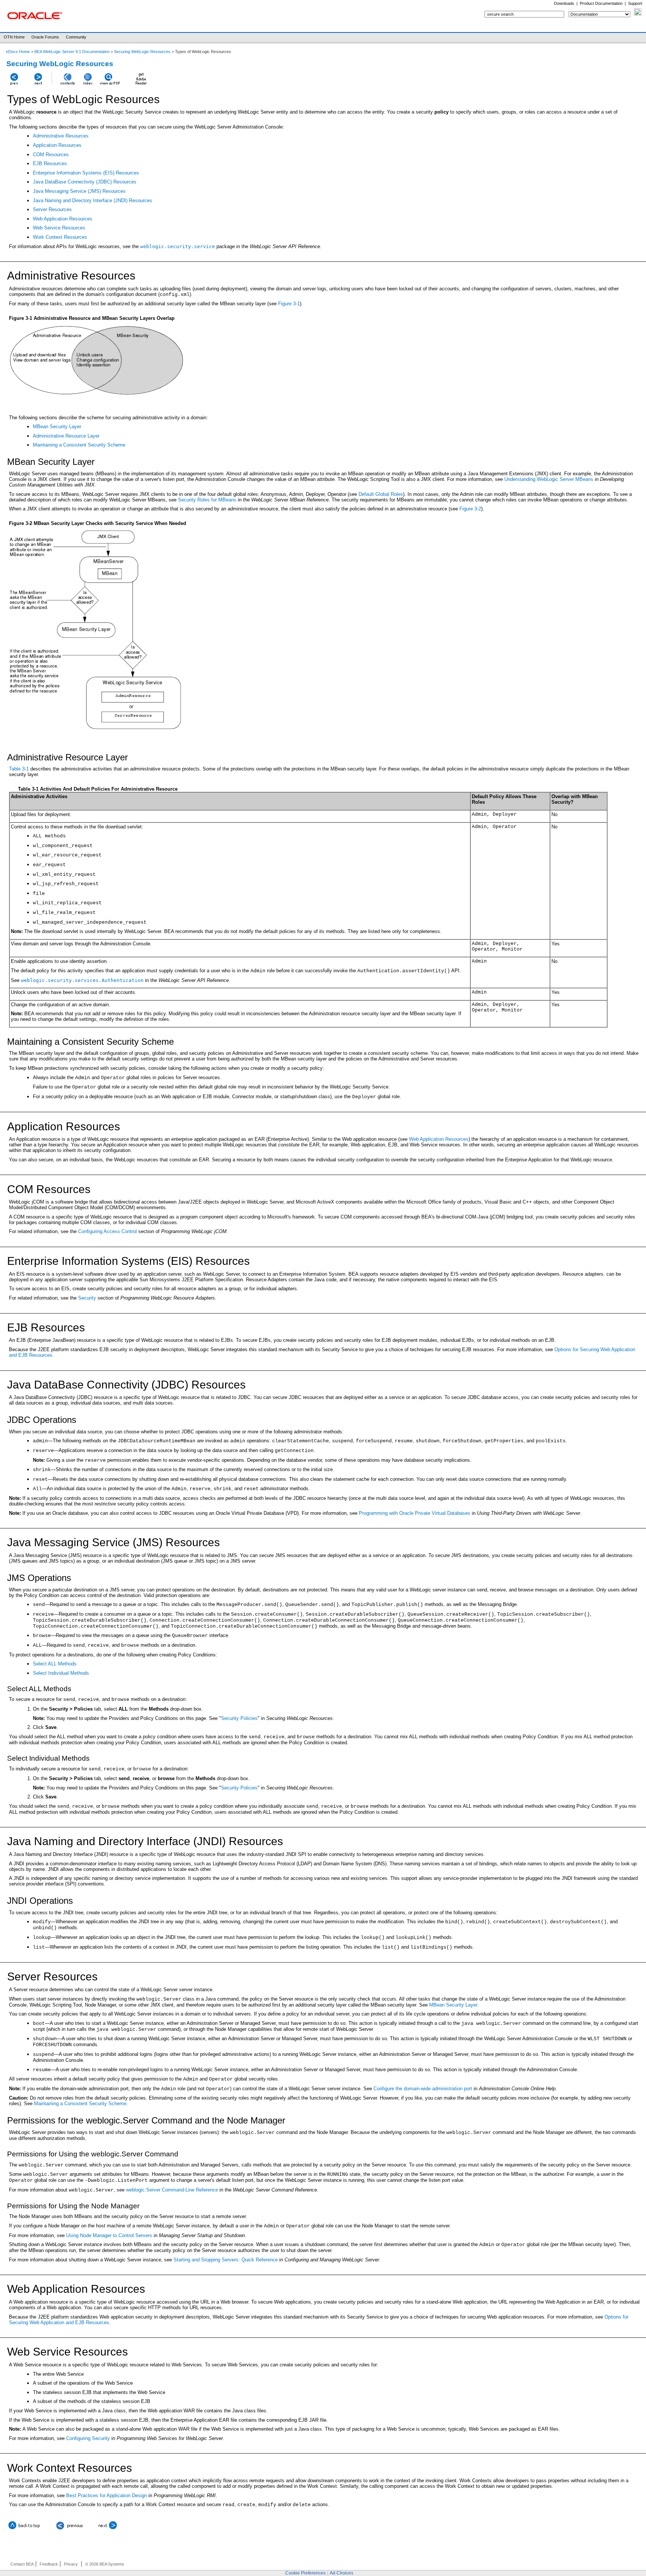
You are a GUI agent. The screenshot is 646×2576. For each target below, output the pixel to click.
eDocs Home (18, 52)
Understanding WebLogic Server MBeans (549, 479)
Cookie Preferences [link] (305, 2573)
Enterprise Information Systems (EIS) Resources (86, 173)
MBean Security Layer (57, 427)
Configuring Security (88, 2438)
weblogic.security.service (178, 246)
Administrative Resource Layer (66, 436)
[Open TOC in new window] (67, 85)
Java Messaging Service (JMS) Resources (79, 191)
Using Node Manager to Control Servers (110, 2235)
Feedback (49, 2564)
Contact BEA (22, 2564)
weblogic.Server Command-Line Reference (172, 2190)
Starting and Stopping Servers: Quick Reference (226, 2260)
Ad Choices (342, 2573)
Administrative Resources (61, 136)
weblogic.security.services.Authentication (82, 980)
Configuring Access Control (107, 1231)
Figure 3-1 (289, 304)
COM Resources (51, 155)
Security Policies (239, 1718)
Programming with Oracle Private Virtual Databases (415, 1513)
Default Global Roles (381, 494)
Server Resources (52, 209)
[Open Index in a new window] (88, 85)
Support (635, 3)
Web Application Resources (63, 219)
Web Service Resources (59, 228)
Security (87, 1298)
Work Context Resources (60, 237)
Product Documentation (601, 3)
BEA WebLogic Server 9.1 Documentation (72, 52)
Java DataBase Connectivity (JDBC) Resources (85, 182)
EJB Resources (50, 163)
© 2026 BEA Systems (105, 2564)
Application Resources (57, 145)
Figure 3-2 (470, 509)
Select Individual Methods (61, 1673)
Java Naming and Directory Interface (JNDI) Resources (93, 200)
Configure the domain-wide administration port (423, 2089)
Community (76, 37)
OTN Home (14, 37)
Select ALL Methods (55, 1664)
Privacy (71, 2564)
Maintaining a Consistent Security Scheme (79, 445)
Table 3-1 (19, 769)
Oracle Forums (45, 37)
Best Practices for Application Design (107, 2495)
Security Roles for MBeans (207, 500)
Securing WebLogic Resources (142, 52)
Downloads (564, 3)
